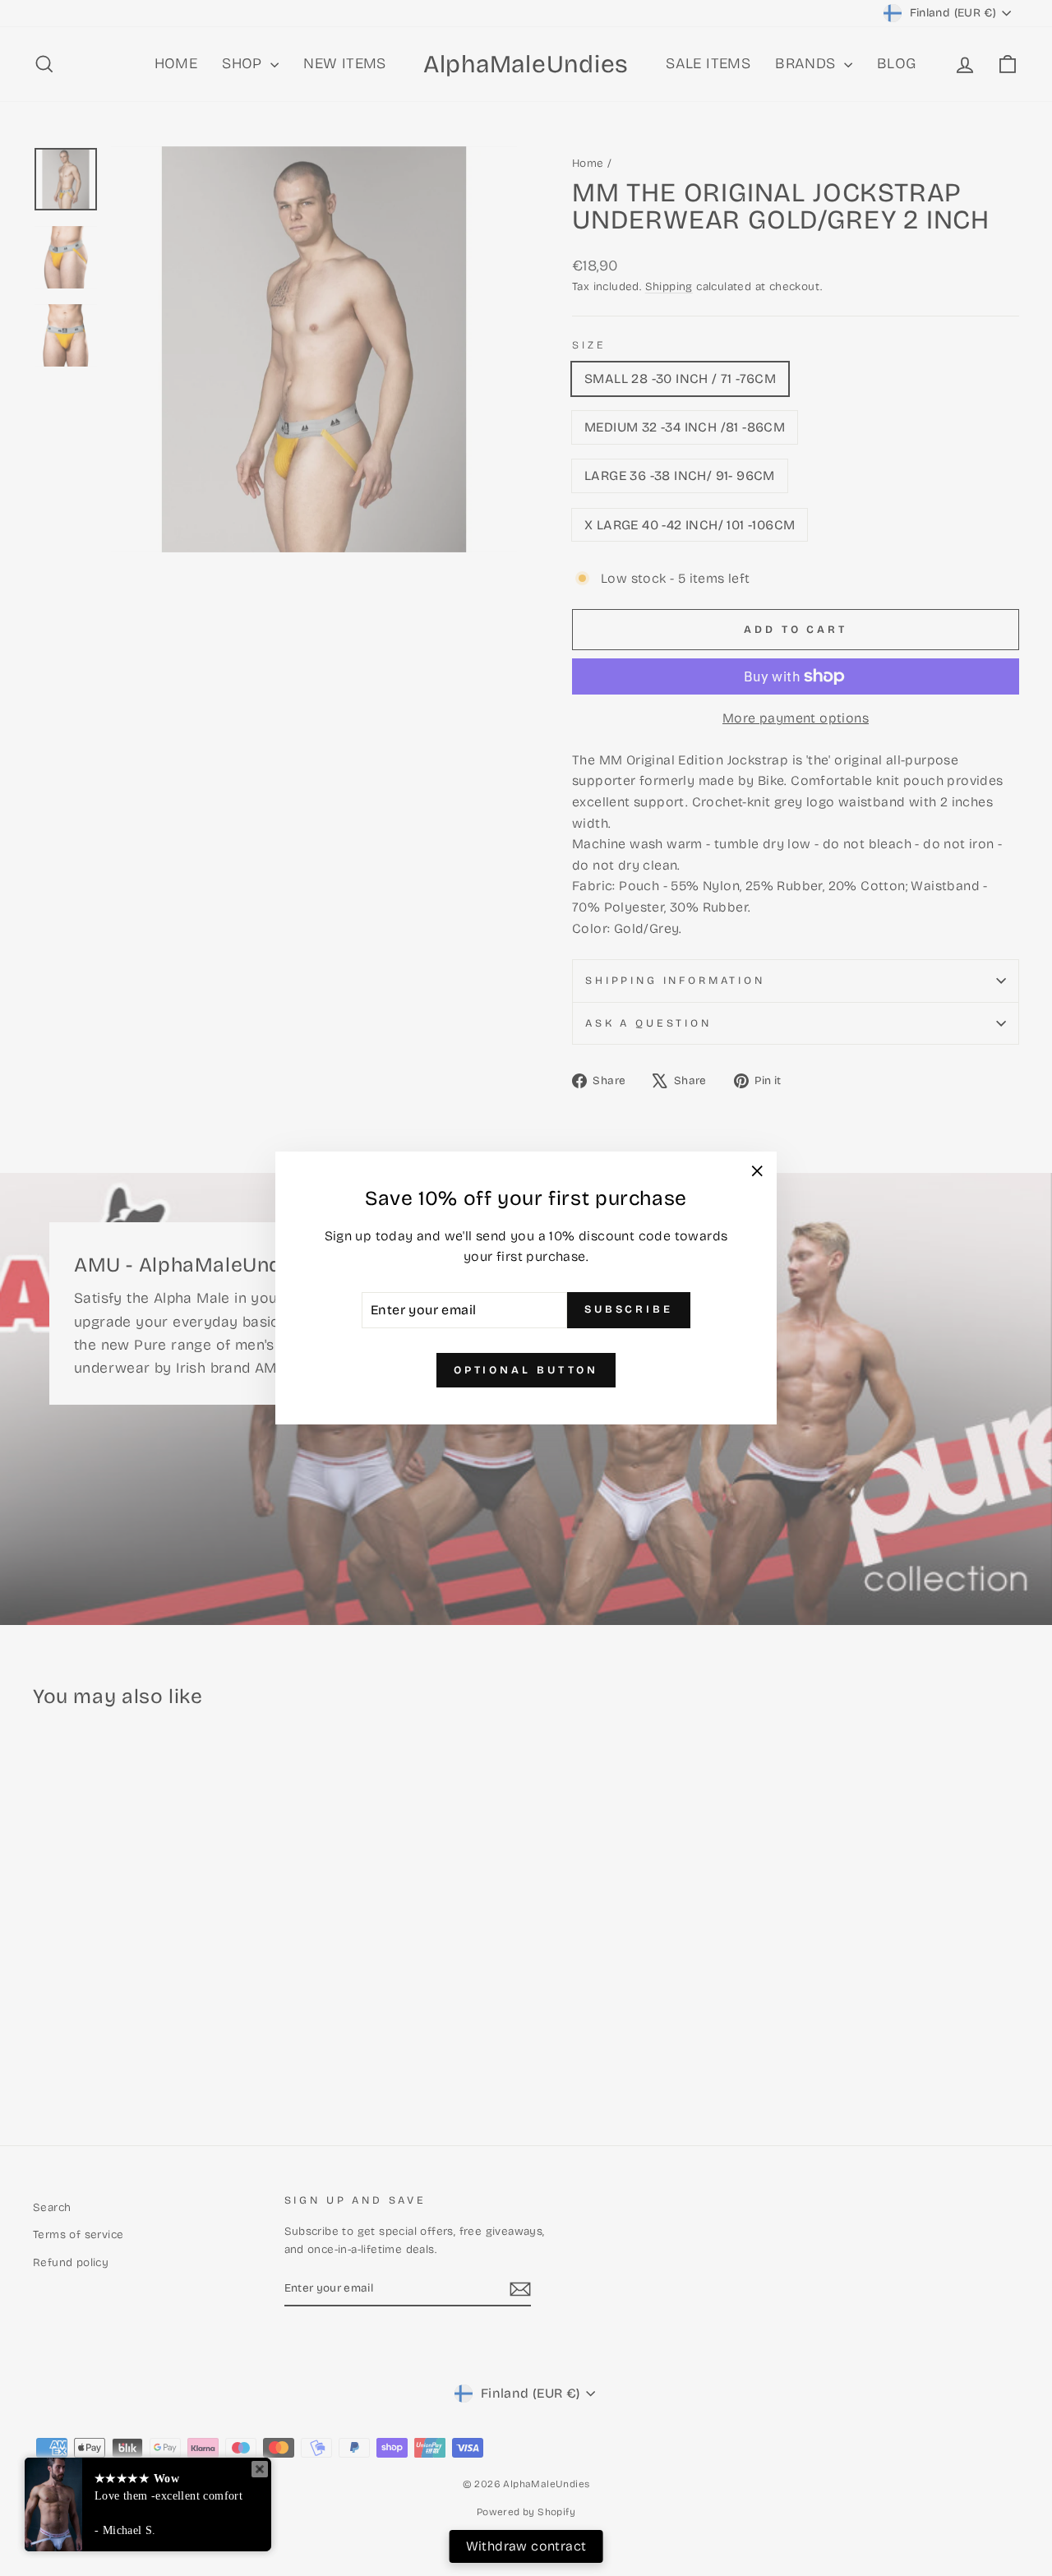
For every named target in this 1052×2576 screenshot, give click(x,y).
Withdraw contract (526, 2546)
